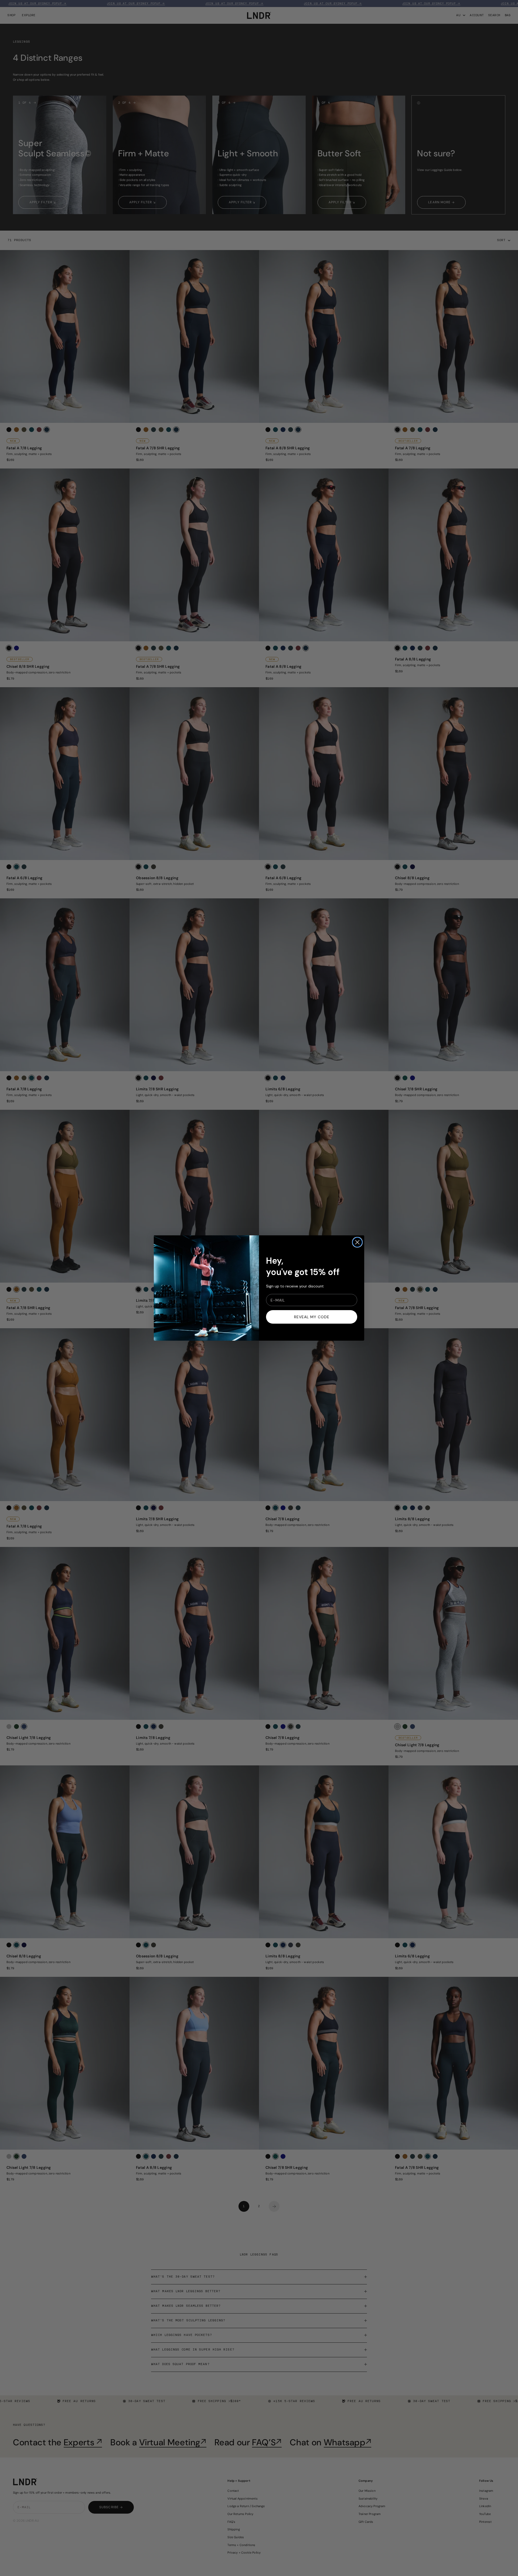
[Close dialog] (357, 1242)
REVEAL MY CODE (312, 1317)
